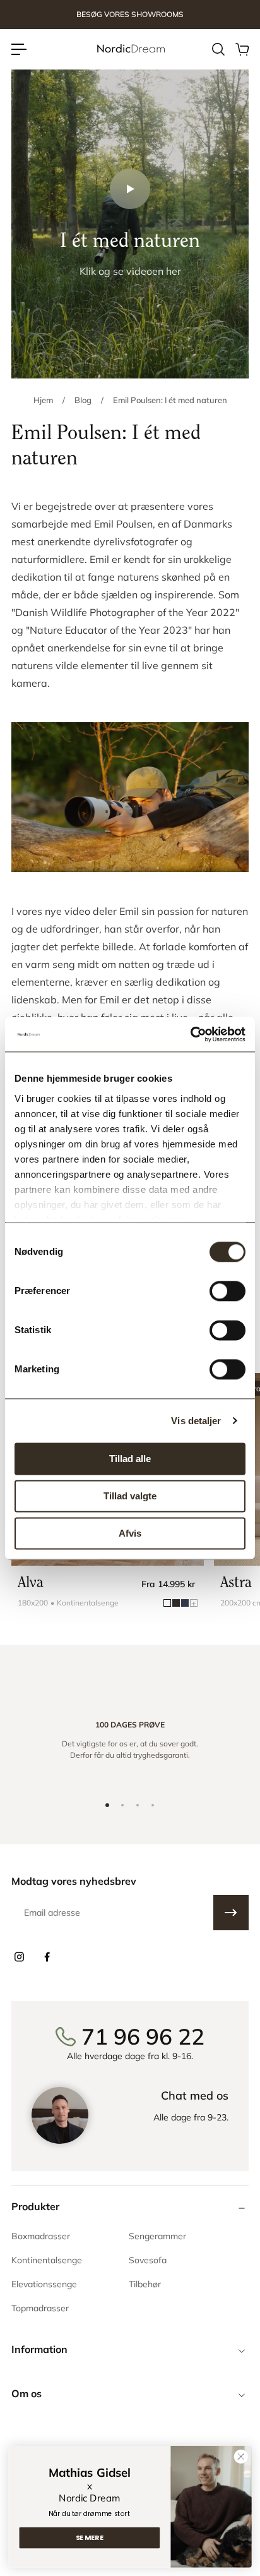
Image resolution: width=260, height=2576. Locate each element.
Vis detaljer (196, 1421)
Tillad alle (130, 1459)
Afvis (130, 1533)
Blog (83, 400)
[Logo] (130, 49)
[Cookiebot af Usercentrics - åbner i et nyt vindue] (190, 1034)
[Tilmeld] (231, 1913)
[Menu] (19, 49)
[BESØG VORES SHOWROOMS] (130, 15)
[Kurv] (242, 49)
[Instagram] (19, 1957)
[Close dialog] (241, 2456)
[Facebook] (47, 1957)
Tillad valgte (130, 1496)
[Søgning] (218, 49)
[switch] (228, 1291)
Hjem (43, 400)
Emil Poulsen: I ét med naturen (170, 400)
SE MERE (90, 2538)
